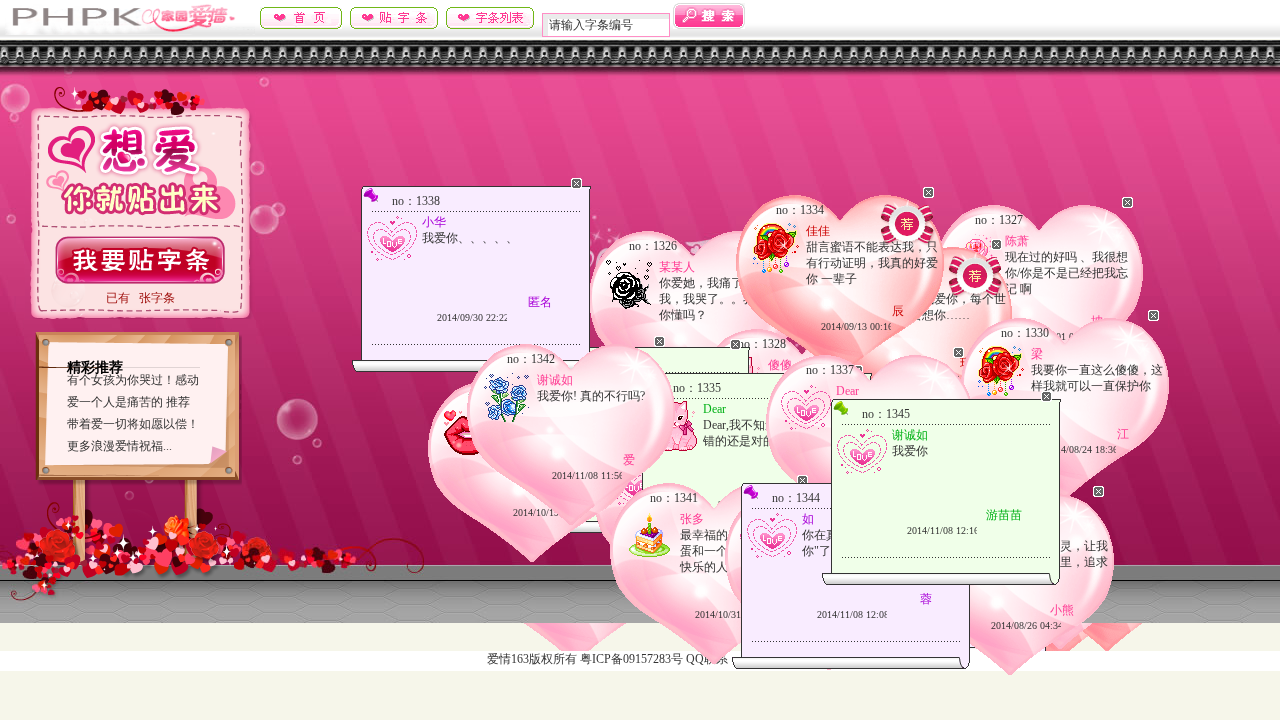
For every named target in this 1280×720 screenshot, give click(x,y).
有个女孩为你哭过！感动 (133, 380)
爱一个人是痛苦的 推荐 (128, 402)
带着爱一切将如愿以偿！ (133, 424)
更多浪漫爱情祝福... (119, 446)
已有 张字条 (140, 298)
